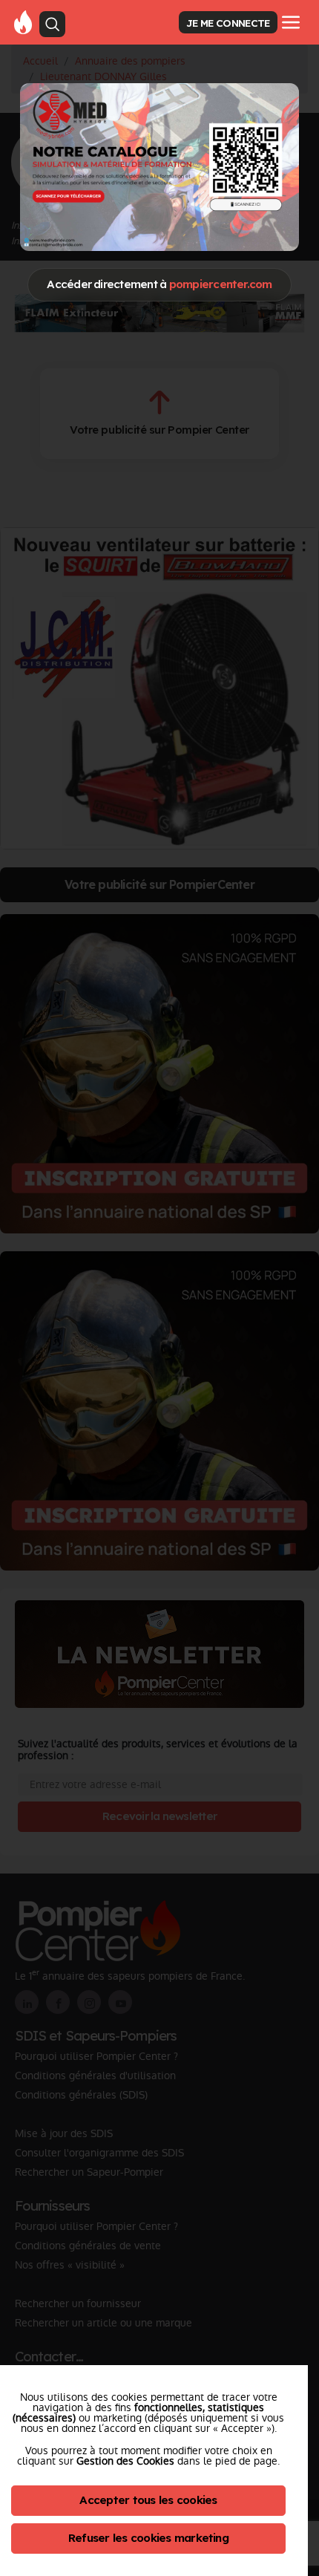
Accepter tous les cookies (148, 2500)
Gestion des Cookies (125, 2461)
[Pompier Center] (23, 22)
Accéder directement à (159, 284)
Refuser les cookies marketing (148, 2538)
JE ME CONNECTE (228, 23)
